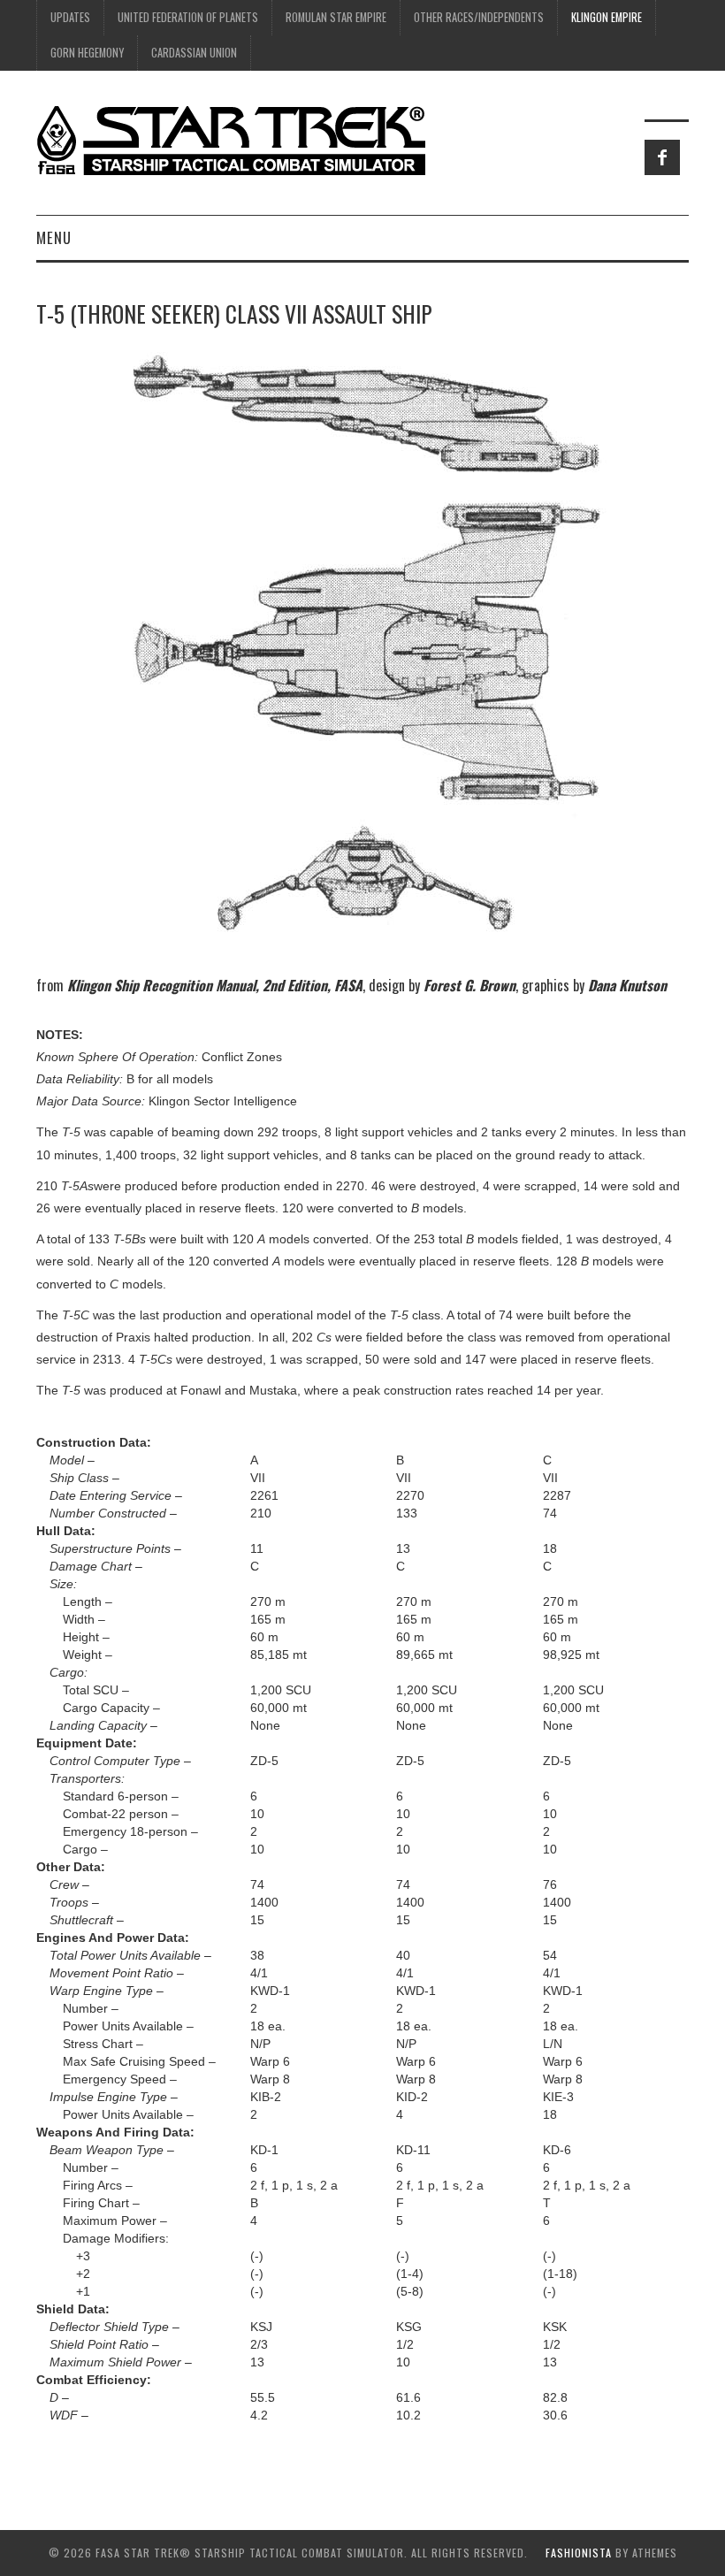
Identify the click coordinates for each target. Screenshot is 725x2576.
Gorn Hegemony (87, 53)
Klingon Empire (607, 17)
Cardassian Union (194, 53)
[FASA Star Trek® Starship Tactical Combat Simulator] (231, 140)
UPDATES (70, 17)
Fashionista (579, 2553)
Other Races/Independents (479, 17)
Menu (54, 237)
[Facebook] (662, 157)
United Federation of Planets (188, 17)
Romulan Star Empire (336, 17)
